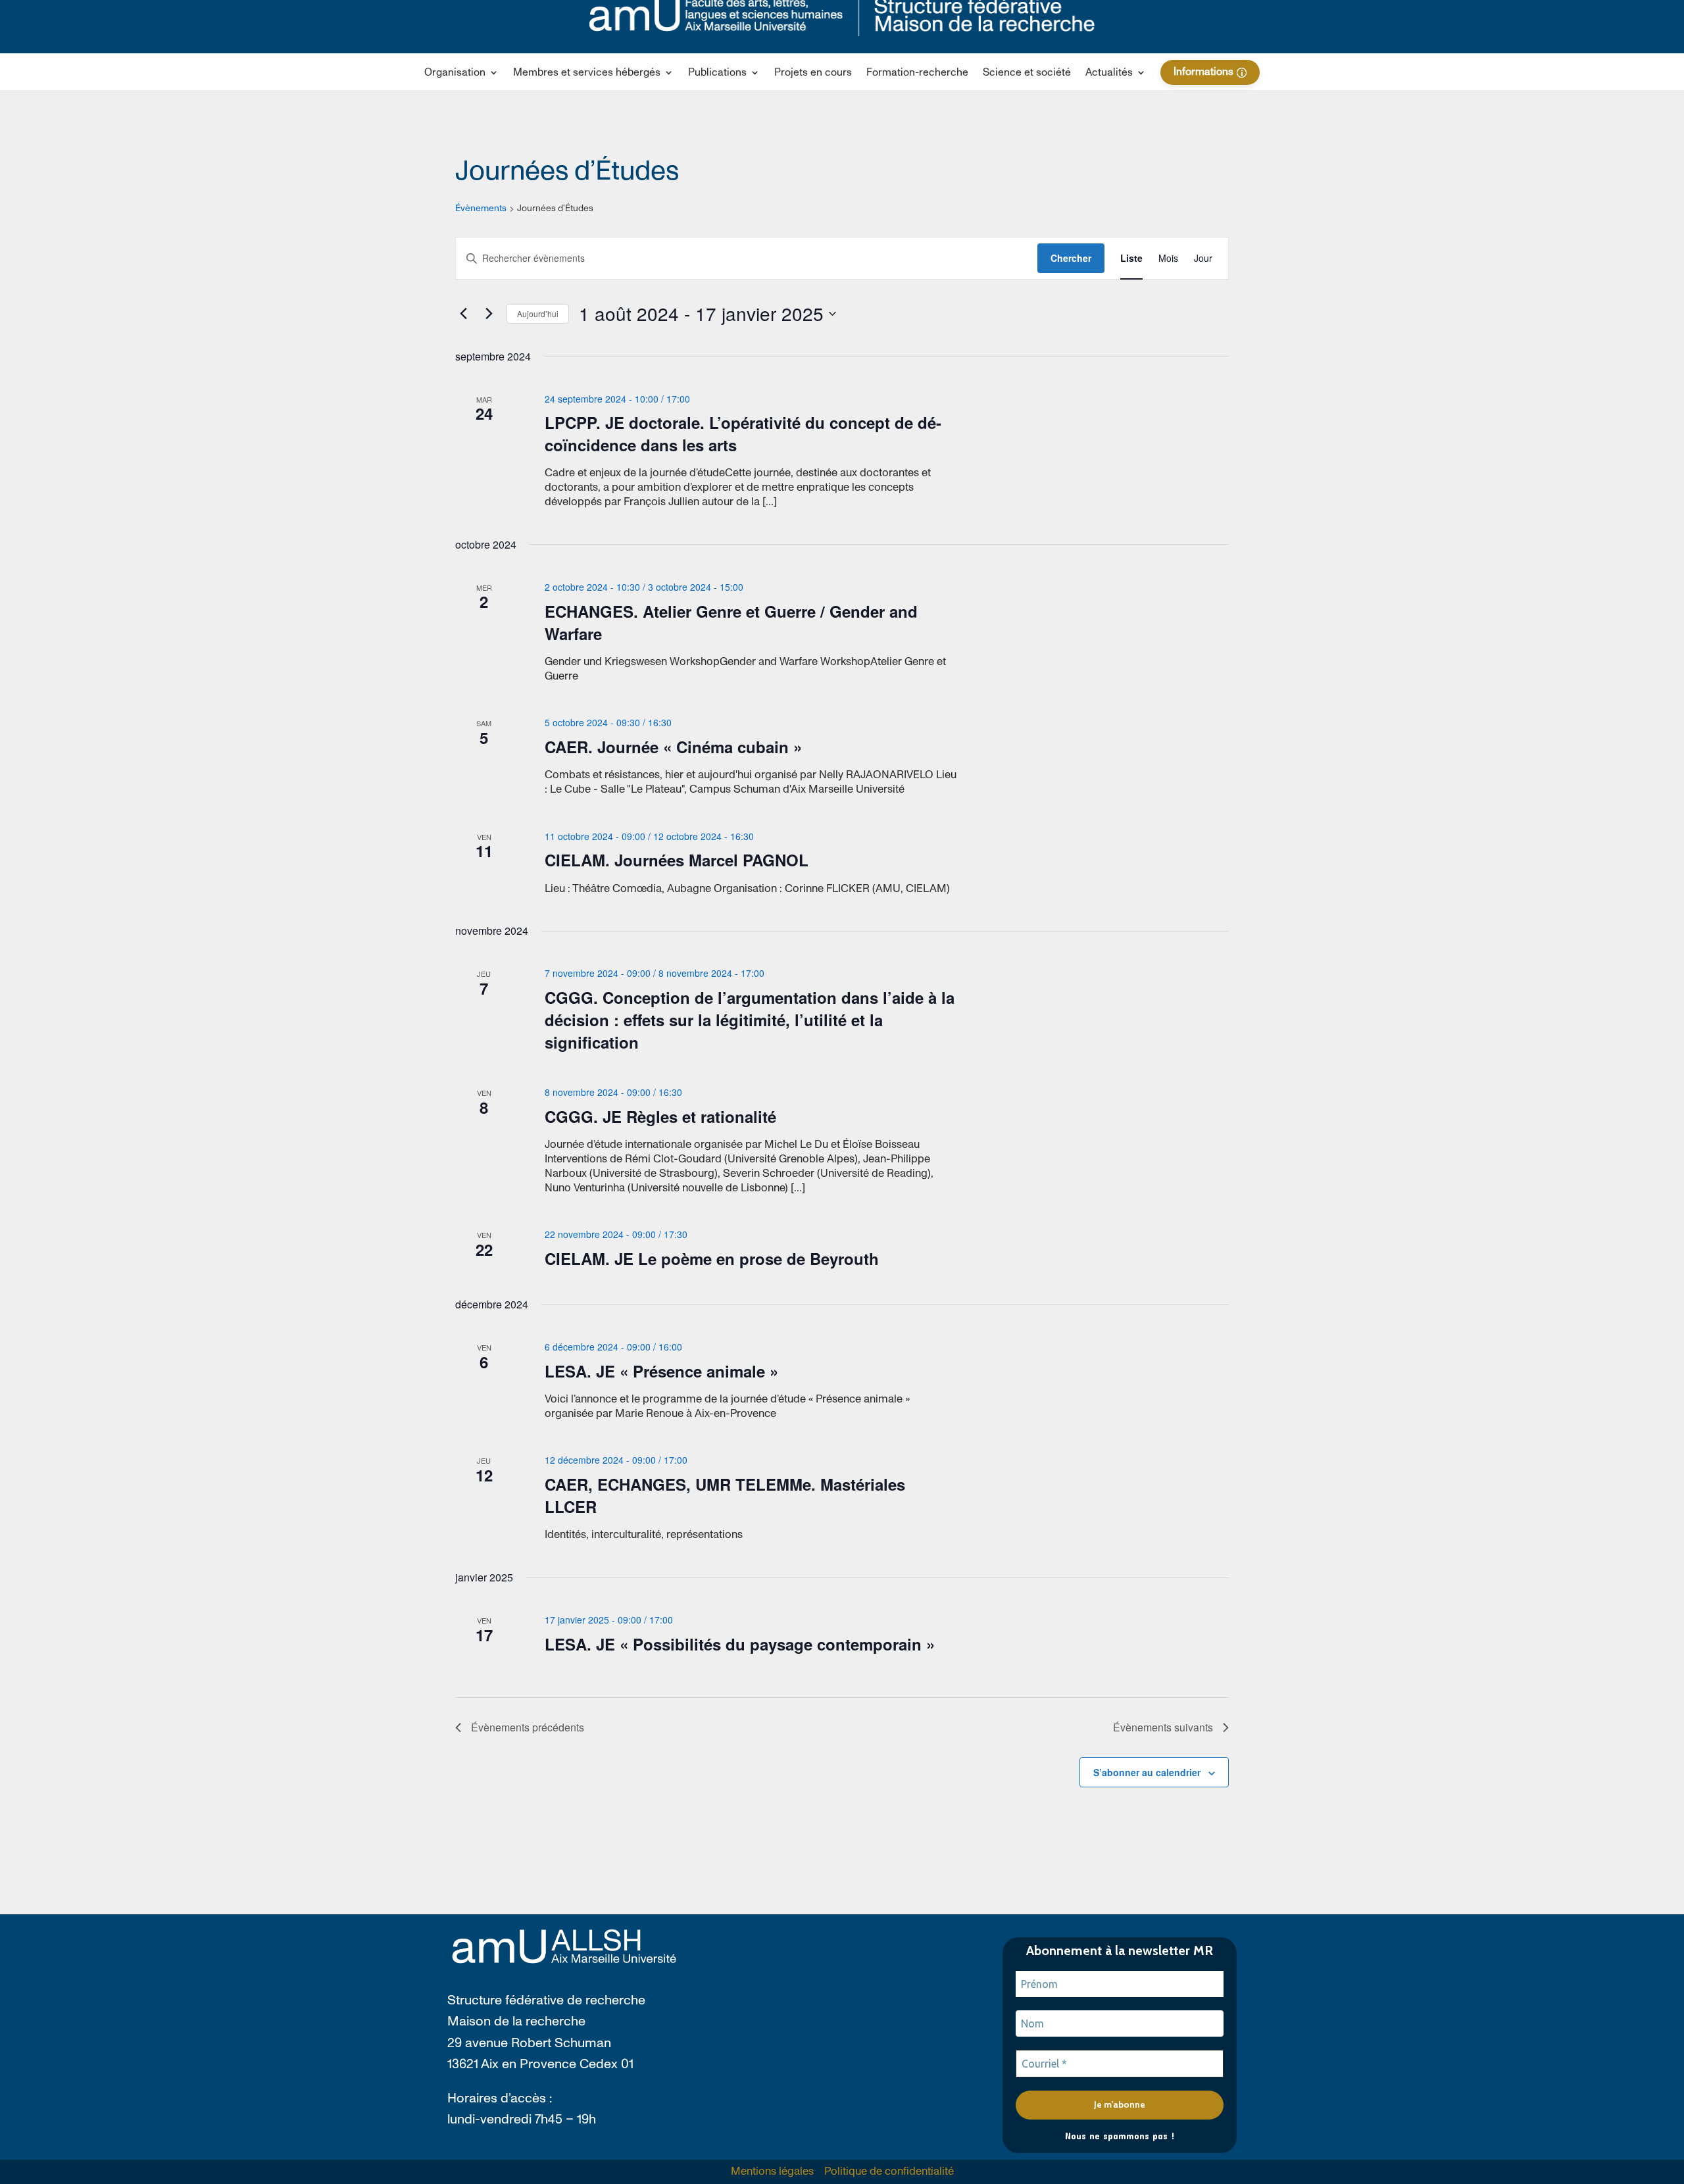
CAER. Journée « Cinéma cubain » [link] (673, 747)
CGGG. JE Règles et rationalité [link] (660, 1116)
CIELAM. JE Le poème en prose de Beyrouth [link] (712, 1258)
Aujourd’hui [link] (538, 313)
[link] (813, 75)
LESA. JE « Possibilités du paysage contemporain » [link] (740, 1644)
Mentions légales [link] (772, 2172)
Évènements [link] (481, 209)
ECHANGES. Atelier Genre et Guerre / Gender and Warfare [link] (731, 622)
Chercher (1071, 258)
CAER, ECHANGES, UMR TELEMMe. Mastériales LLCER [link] (725, 1495)
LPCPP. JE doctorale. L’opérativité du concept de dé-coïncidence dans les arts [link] (743, 434)
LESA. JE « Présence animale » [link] (661, 1371)
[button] (461, 75)
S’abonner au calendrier (1147, 1772)
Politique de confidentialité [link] (889, 2172)
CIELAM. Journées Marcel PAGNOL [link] (677, 860)
